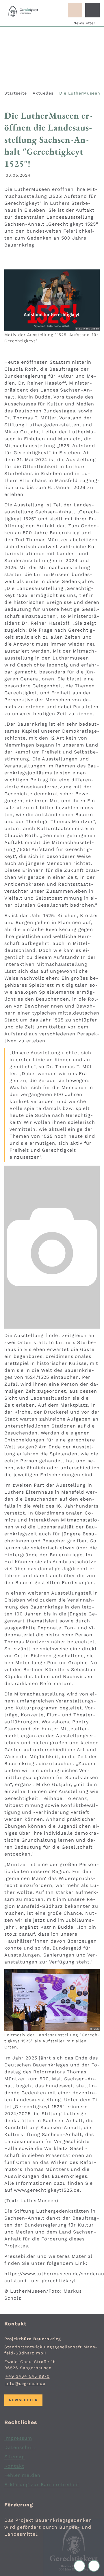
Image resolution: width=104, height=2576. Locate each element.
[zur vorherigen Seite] (81, 2566)
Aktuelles (43, 93)
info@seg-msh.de (25, 2383)
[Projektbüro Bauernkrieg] (52, 2361)
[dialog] (52, 1247)
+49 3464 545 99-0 (27, 2376)
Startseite (16, 93)
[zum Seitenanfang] (94, 2566)
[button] (52, 300)
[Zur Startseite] (23, 11)
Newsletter (84, 23)
